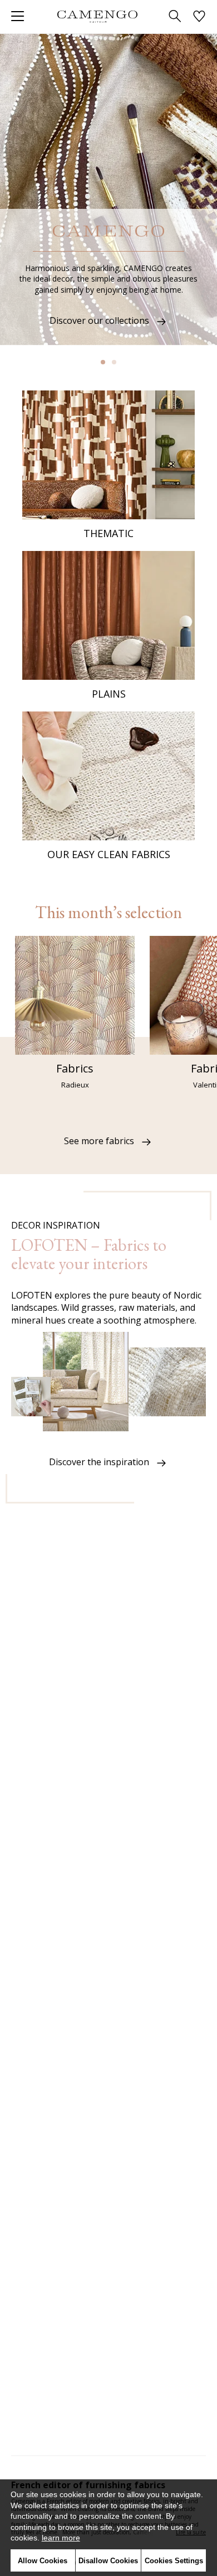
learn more (61, 2538)
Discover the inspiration (99, 1462)
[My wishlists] (199, 17)
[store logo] (97, 16)
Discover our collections (99, 320)
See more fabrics (99, 1141)
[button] (103, 362)
